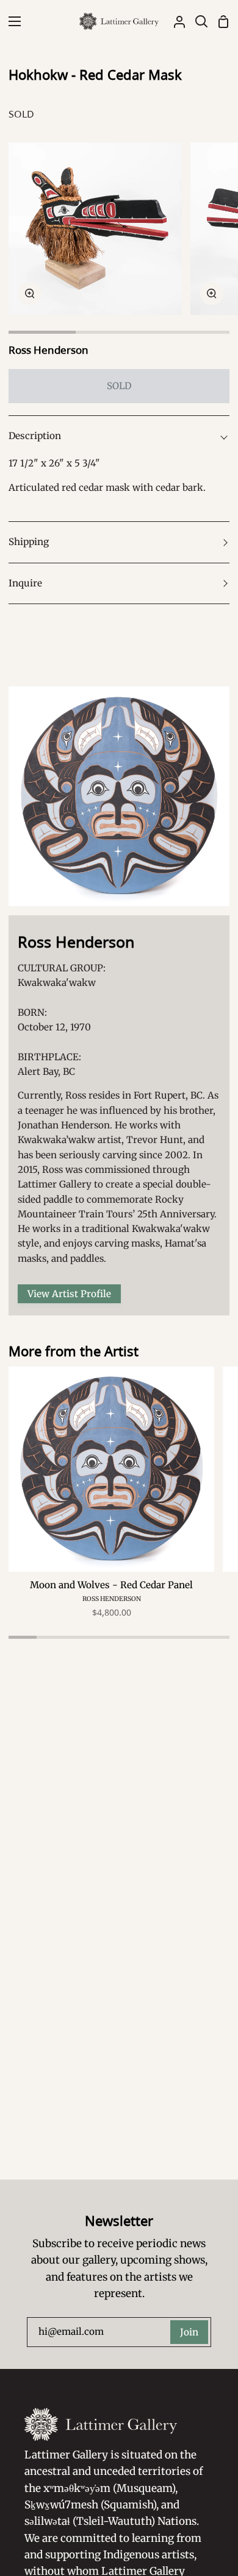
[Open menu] (11, 21)
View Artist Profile (69, 1294)
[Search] (197, 21)
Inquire (25, 583)
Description (35, 436)
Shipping (29, 542)
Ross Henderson (49, 350)
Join (189, 2332)
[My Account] (175, 21)
